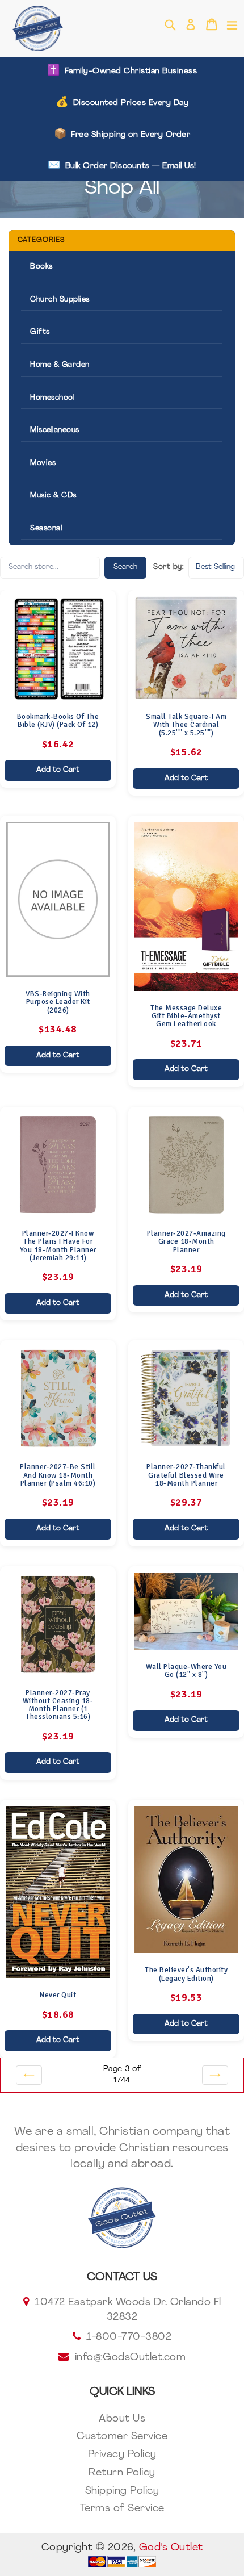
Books (41, 267)
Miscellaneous (55, 430)
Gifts (40, 332)
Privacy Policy (122, 2455)
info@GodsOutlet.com (131, 2358)
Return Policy (122, 2473)
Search (125, 567)
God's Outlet (171, 2548)
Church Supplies (60, 300)
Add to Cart (58, 770)
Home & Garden (60, 365)
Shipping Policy (122, 2491)
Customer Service (122, 2437)
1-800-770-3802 (129, 2337)
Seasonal (46, 528)
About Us (122, 2419)
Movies (43, 463)
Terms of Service (122, 2509)
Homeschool (52, 398)
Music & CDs (53, 495)
